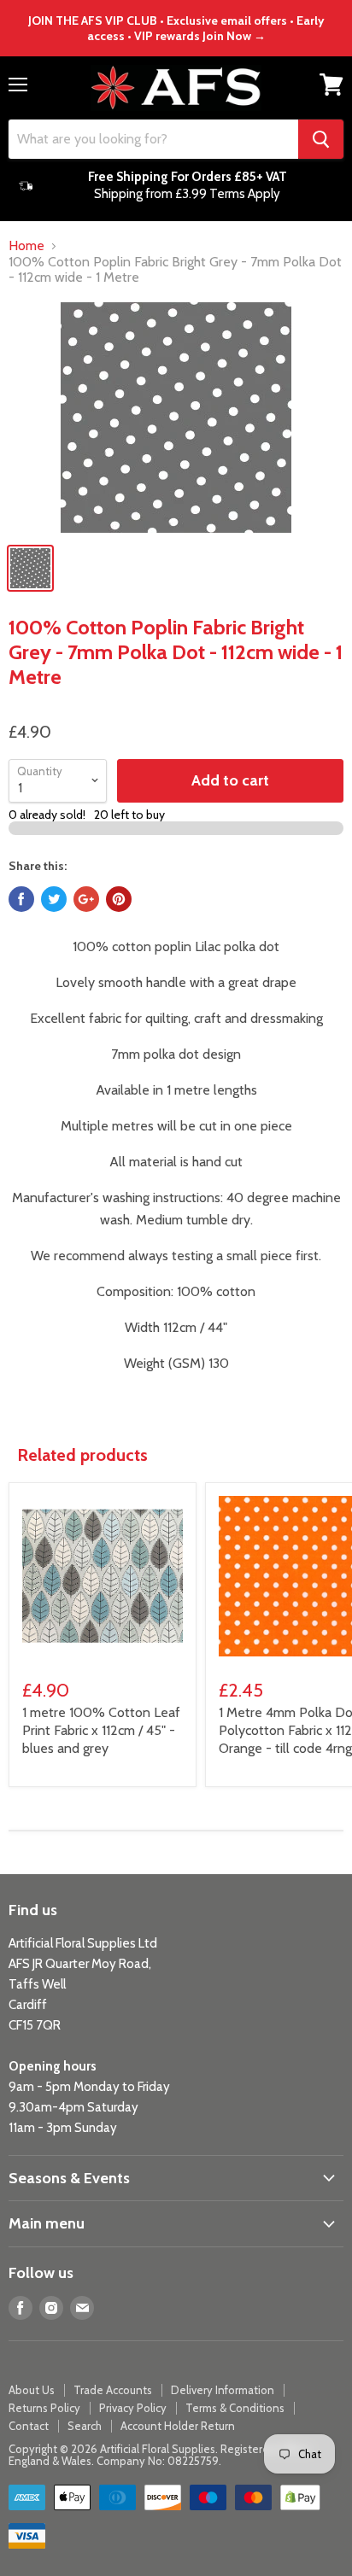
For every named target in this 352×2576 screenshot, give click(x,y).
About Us (32, 2390)
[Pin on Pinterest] (119, 899)
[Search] (321, 139)
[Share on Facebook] (21, 899)
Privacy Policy (133, 2408)
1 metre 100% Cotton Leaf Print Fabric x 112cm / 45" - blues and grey (101, 1730)
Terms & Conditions (235, 2408)
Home (26, 246)
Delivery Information (223, 2390)
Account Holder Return (178, 2426)
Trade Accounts (113, 2390)
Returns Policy (44, 2408)
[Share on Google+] (86, 899)
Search (85, 2426)
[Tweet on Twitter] (54, 899)
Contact (29, 2426)
